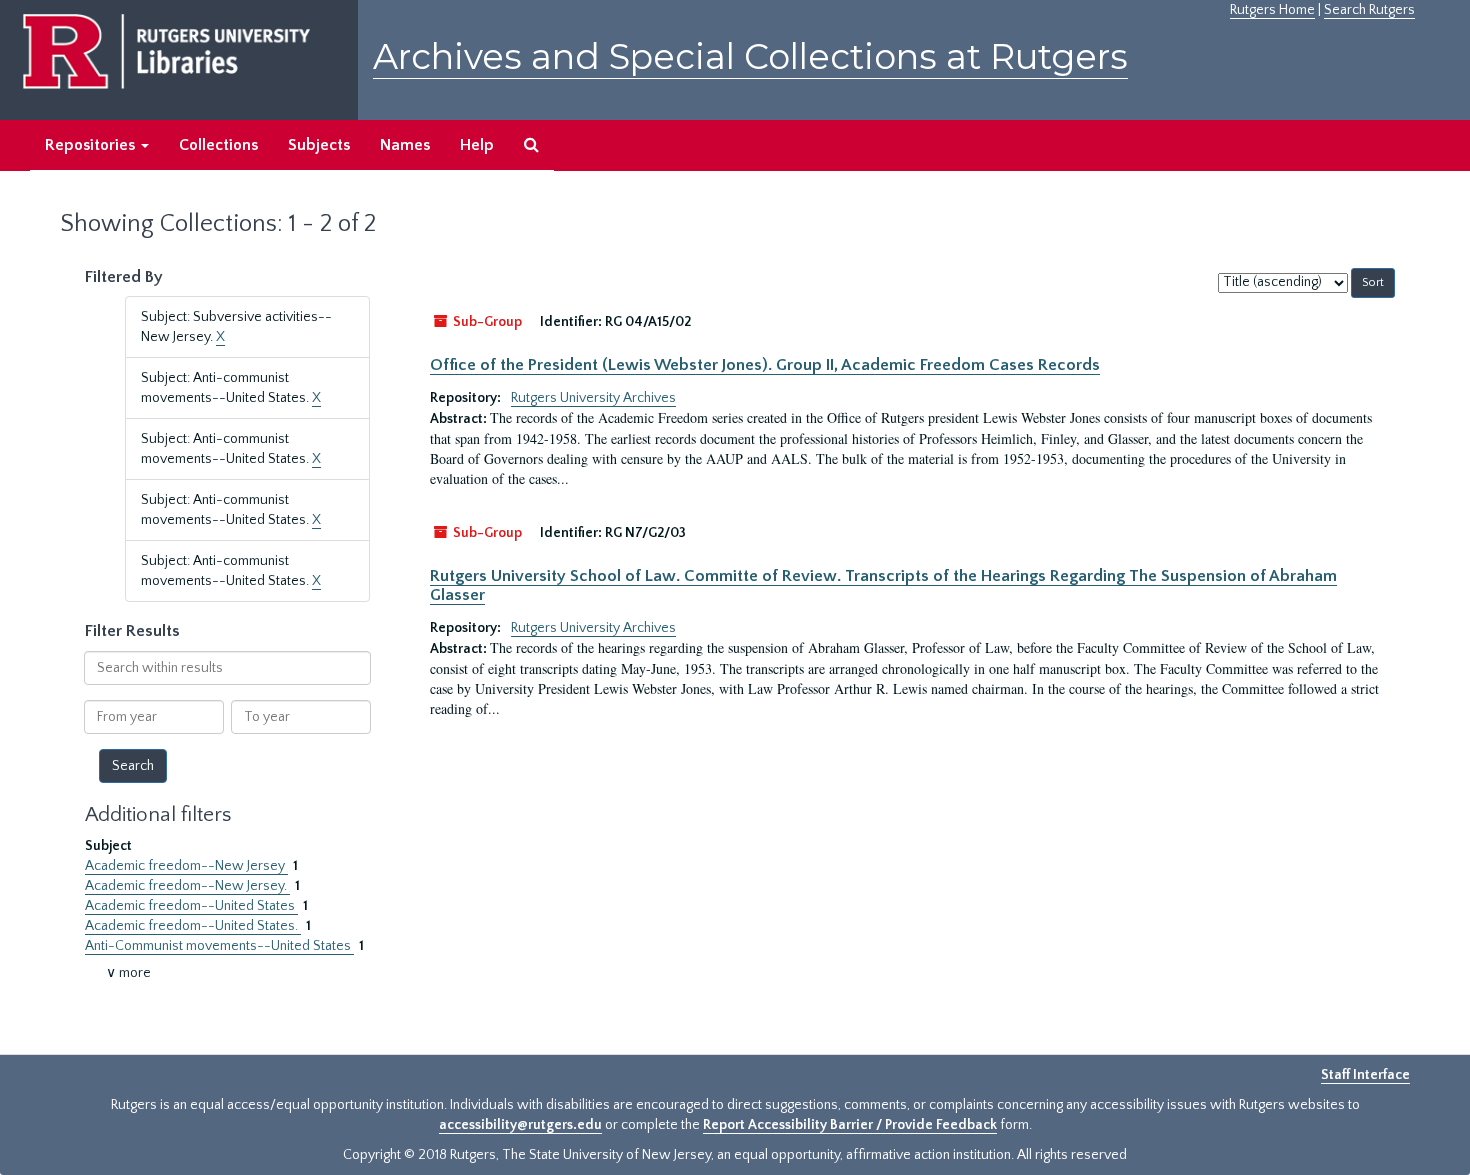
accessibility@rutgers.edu (520, 1125)
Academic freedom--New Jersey (186, 866)
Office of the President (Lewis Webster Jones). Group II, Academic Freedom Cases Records (765, 365)
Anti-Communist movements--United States (219, 946)
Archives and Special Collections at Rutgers (750, 56)
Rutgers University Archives (593, 398)
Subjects (319, 145)
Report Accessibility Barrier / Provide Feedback (850, 1125)
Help (477, 145)
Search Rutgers (1369, 10)
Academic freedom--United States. (193, 926)
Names (405, 145)
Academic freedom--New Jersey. (187, 886)
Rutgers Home (1272, 10)
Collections (218, 145)
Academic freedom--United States (191, 906)
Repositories (92, 145)
